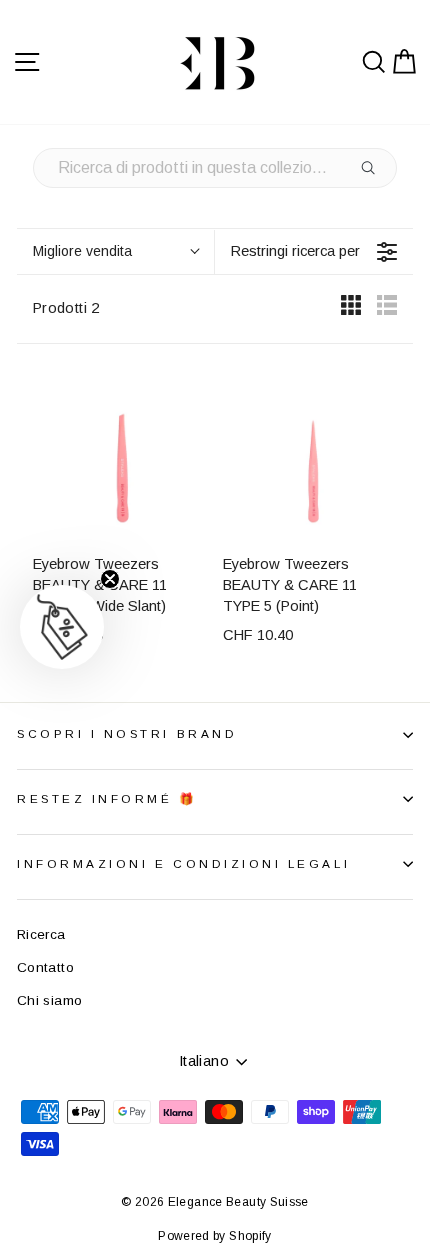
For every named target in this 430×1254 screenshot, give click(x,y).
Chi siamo (49, 1000)
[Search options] (372, 168)
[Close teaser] (110, 579)
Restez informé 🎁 (107, 798)
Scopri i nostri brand (127, 733)
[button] (62, 627)
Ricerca (41, 934)
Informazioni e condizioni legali (183, 863)
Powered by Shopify (215, 1236)
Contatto (45, 967)
